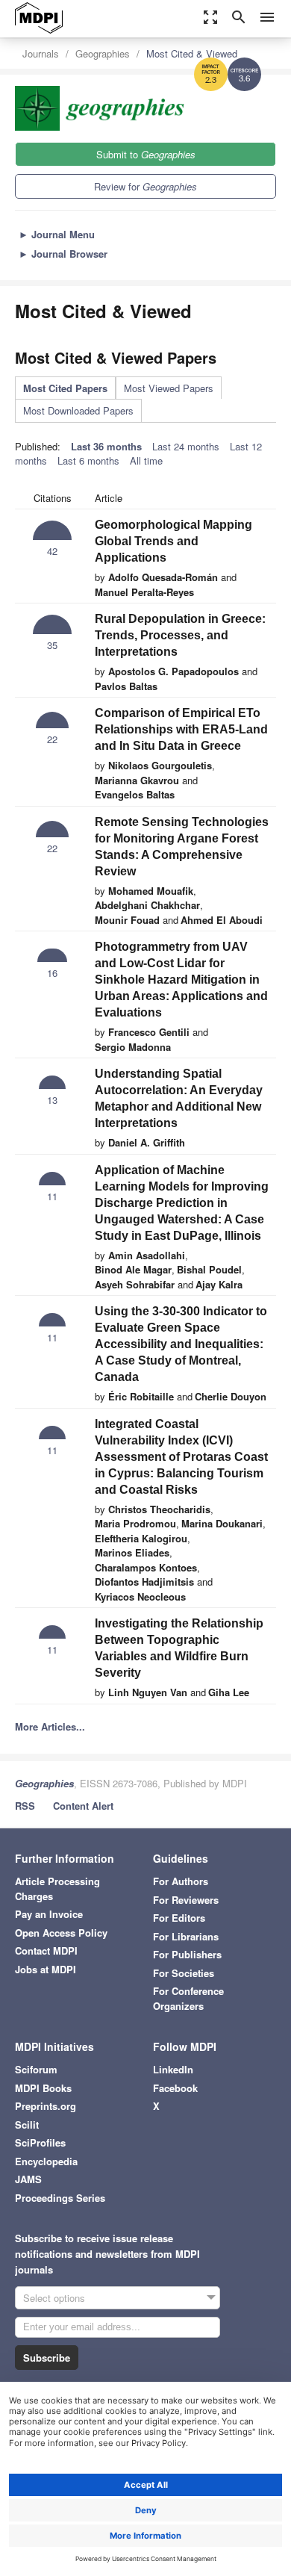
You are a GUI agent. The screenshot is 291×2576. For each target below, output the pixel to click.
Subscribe (47, 2358)
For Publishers (187, 1954)
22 (52, 739)
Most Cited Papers (65, 388)
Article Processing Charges (57, 1888)
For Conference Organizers (188, 1998)
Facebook (175, 2088)
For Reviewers (186, 1900)
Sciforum (36, 2069)
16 (52, 973)
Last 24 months (186, 446)
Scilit (27, 2125)
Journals (41, 53)
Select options (54, 2298)
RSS (25, 1806)
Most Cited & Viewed (192, 53)
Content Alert (83, 1806)
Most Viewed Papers (169, 388)
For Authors (181, 1881)
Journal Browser (63, 254)
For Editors (179, 1918)
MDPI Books (43, 2088)
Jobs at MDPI (46, 1969)
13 (52, 1100)
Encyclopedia (46, 2161)
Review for (145, 186)
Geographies (103, 53)
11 (52, 1196)
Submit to (146, 154)
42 (52, 551)
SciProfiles (40, 2142)
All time (146, 460)
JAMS (28, 2179)
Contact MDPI (46, 1950)
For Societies (184, 1973)
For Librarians (186, 1936)
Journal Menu (57, 234)
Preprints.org (46, 2106)
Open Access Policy (61, 1933)
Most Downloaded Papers (78, 410)
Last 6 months (88, 460)
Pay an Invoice (49, 1914)
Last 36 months (106, 446)
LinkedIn (173, 2069)
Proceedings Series (60, 2198)
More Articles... (50, 1726)
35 (52, 645)
